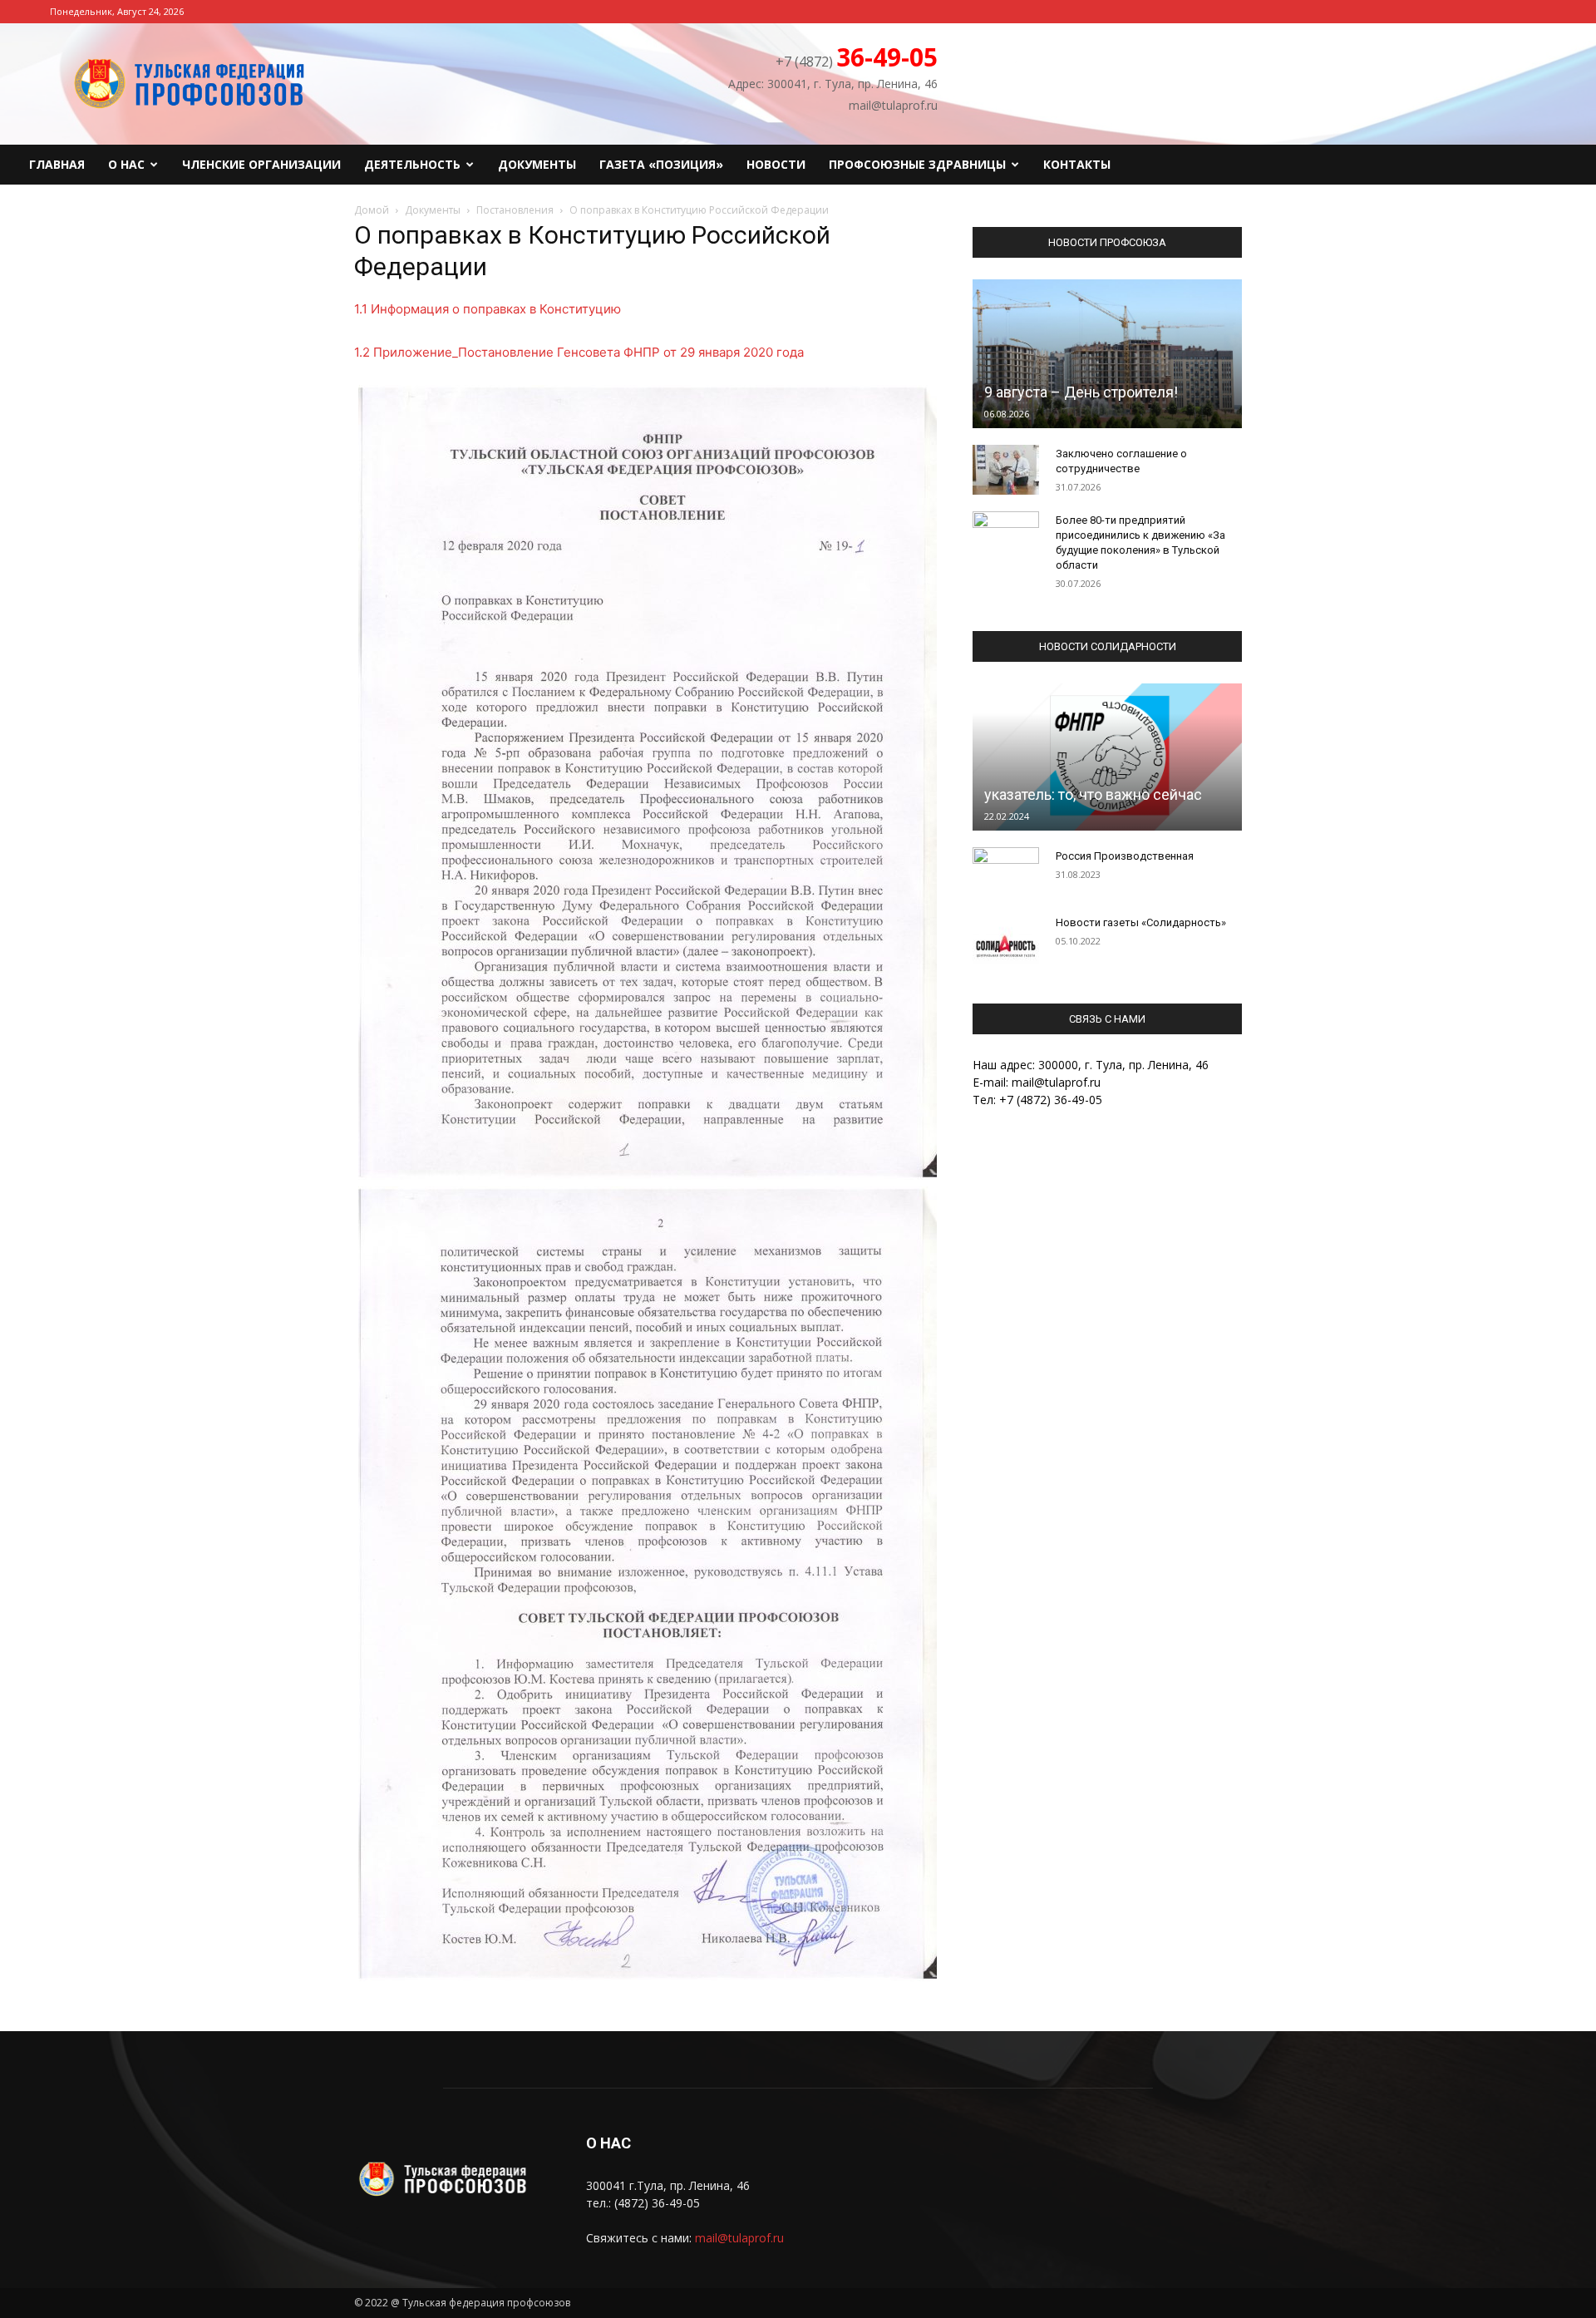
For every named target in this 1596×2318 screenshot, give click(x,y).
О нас (126, 164)
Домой (372, 210)
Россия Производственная (1125, 856)
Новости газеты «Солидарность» (1141, 922)
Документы (433, 210)
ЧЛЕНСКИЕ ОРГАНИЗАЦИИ (261, 164)
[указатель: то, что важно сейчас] (1107, 757)
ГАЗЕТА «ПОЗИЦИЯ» (661, 164)
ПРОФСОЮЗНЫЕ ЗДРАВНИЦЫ (917, 164)
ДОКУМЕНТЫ (537, 164)
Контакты (1077, 164)
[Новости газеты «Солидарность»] (1006, 939)
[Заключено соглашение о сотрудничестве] (1006, 470)
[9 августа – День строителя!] (1107, 354)
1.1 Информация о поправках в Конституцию (488, 309)
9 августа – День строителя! (1081, 392)
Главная (57, 164)
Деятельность (412, 164)
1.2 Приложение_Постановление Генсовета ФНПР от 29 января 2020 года (579, 352)
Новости (776, 164)
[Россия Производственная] (1006, 872)
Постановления (515, 210)
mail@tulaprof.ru (739, 2238)
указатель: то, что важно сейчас (1093, 794)
